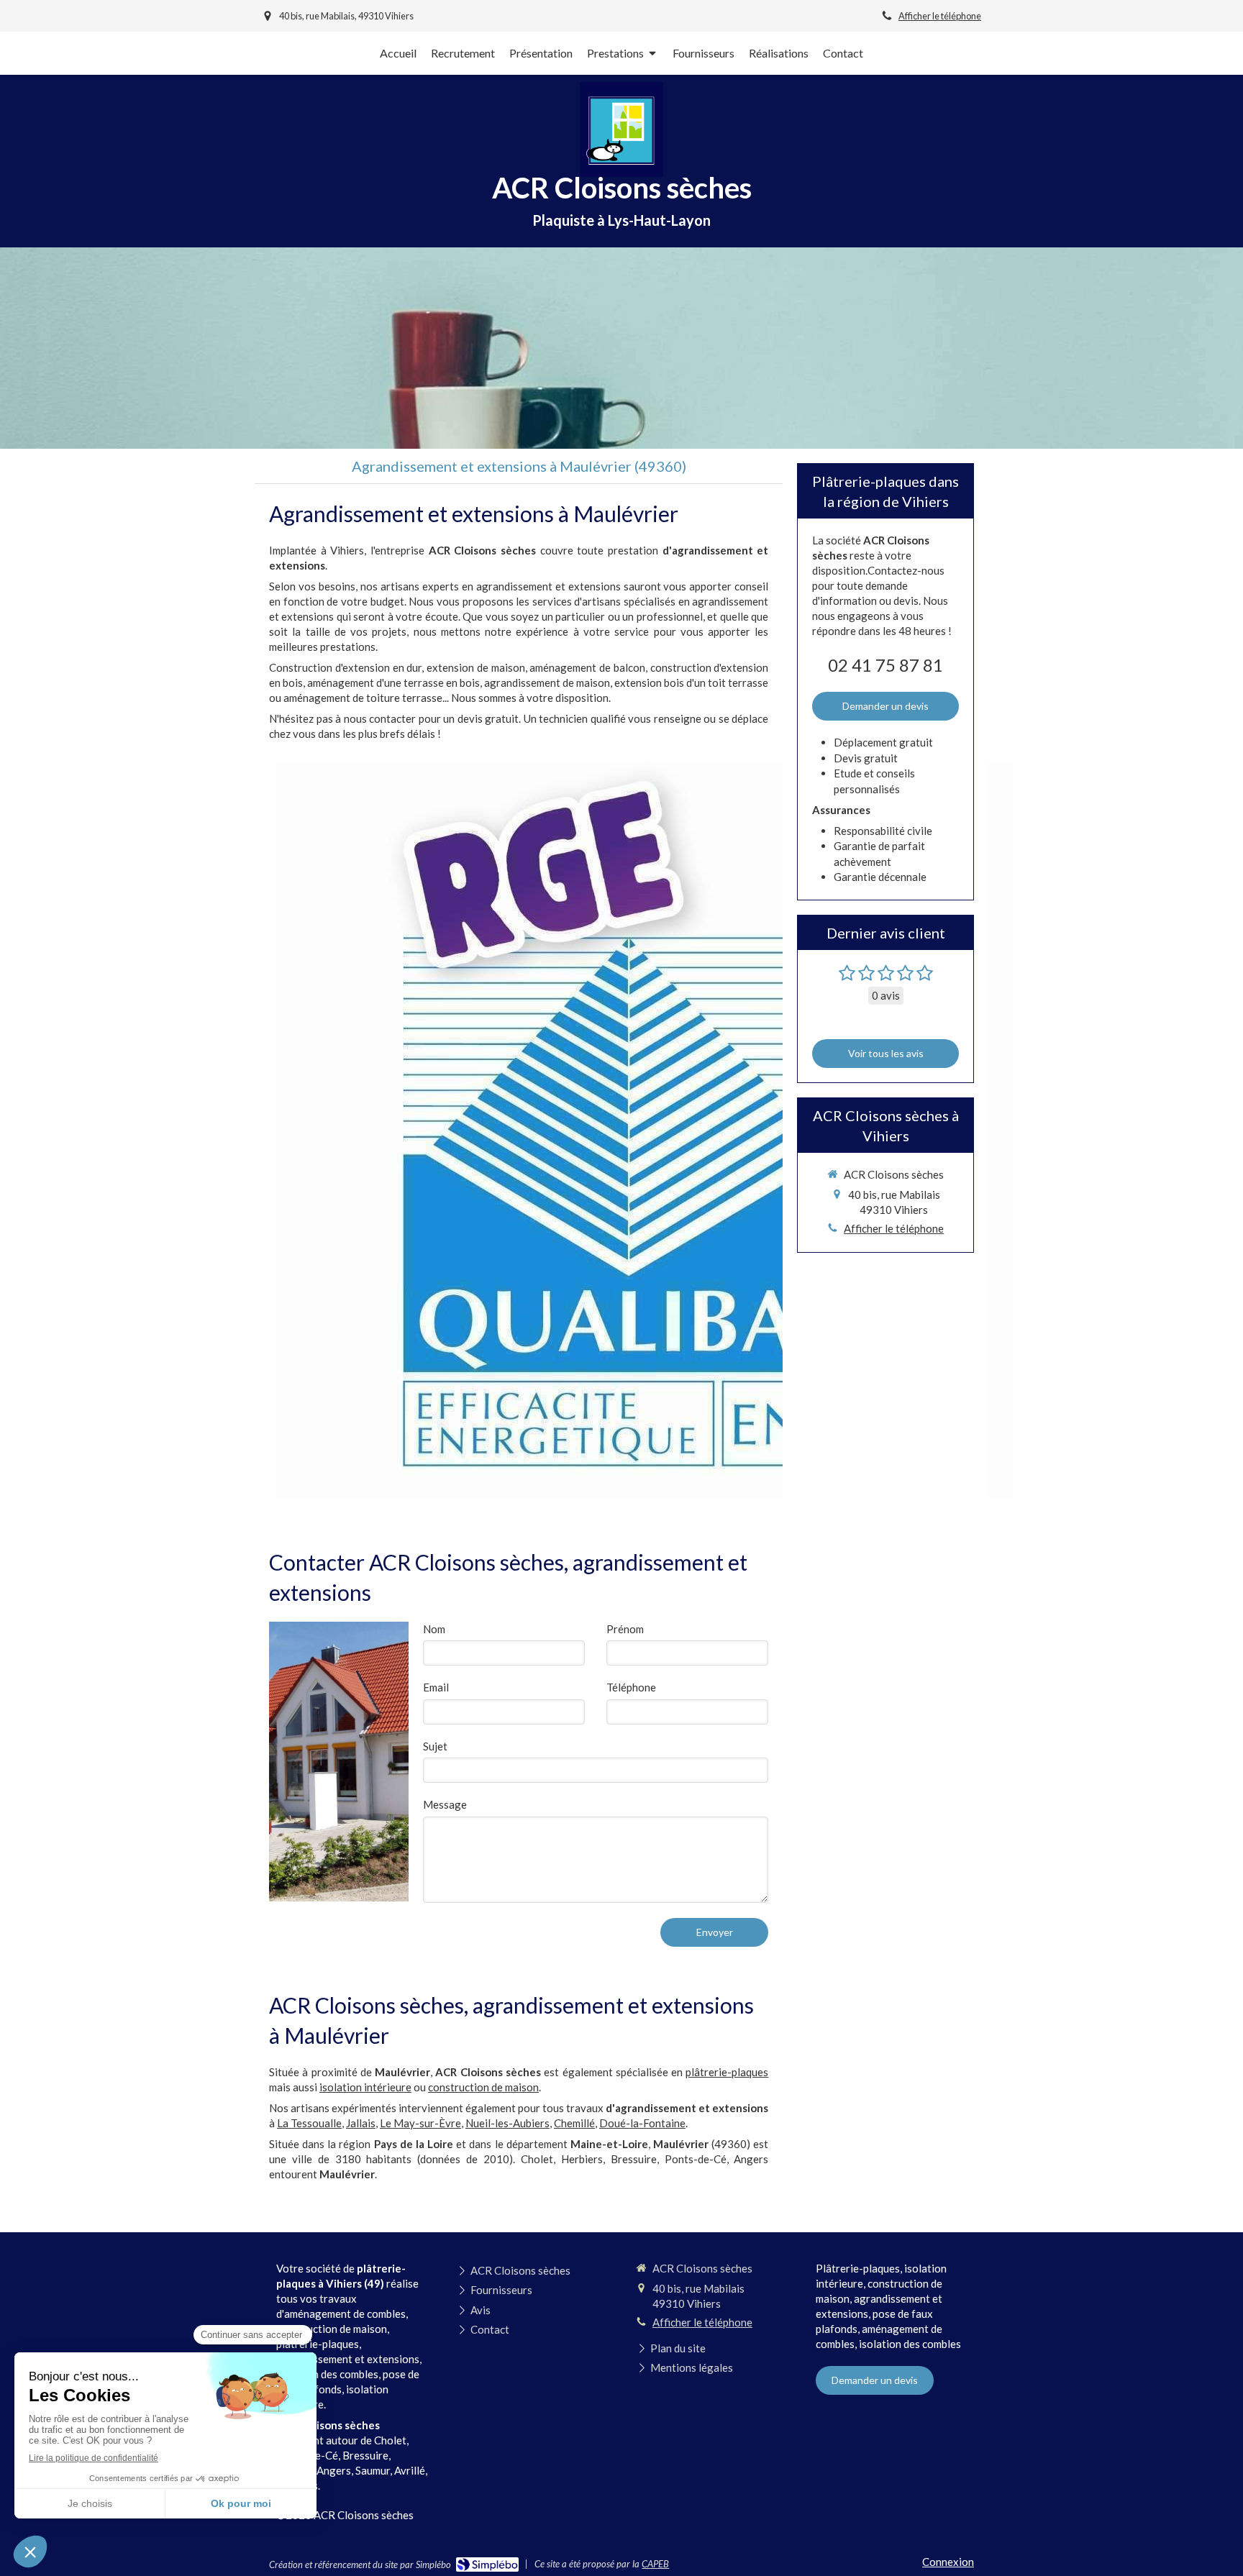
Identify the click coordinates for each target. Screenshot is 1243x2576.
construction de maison (483, 2087)
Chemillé (574, 2123)
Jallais (361, 2123)
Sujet (435, 1746)
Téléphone (631, 1687)
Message (445, 1804)
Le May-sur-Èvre (420, 2123)
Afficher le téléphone (940, 16)
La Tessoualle (309, 2123)
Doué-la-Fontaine (642, 2123)
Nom (434, 1629)
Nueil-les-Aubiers (507, 2123)
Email (436, 1687)
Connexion (948, 2562)
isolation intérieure (365, 2087)
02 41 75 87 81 (885, 665)
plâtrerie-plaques (727, 2072)
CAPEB (655, 2564)
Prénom (625, 1629)
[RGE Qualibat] (645, 1130)
